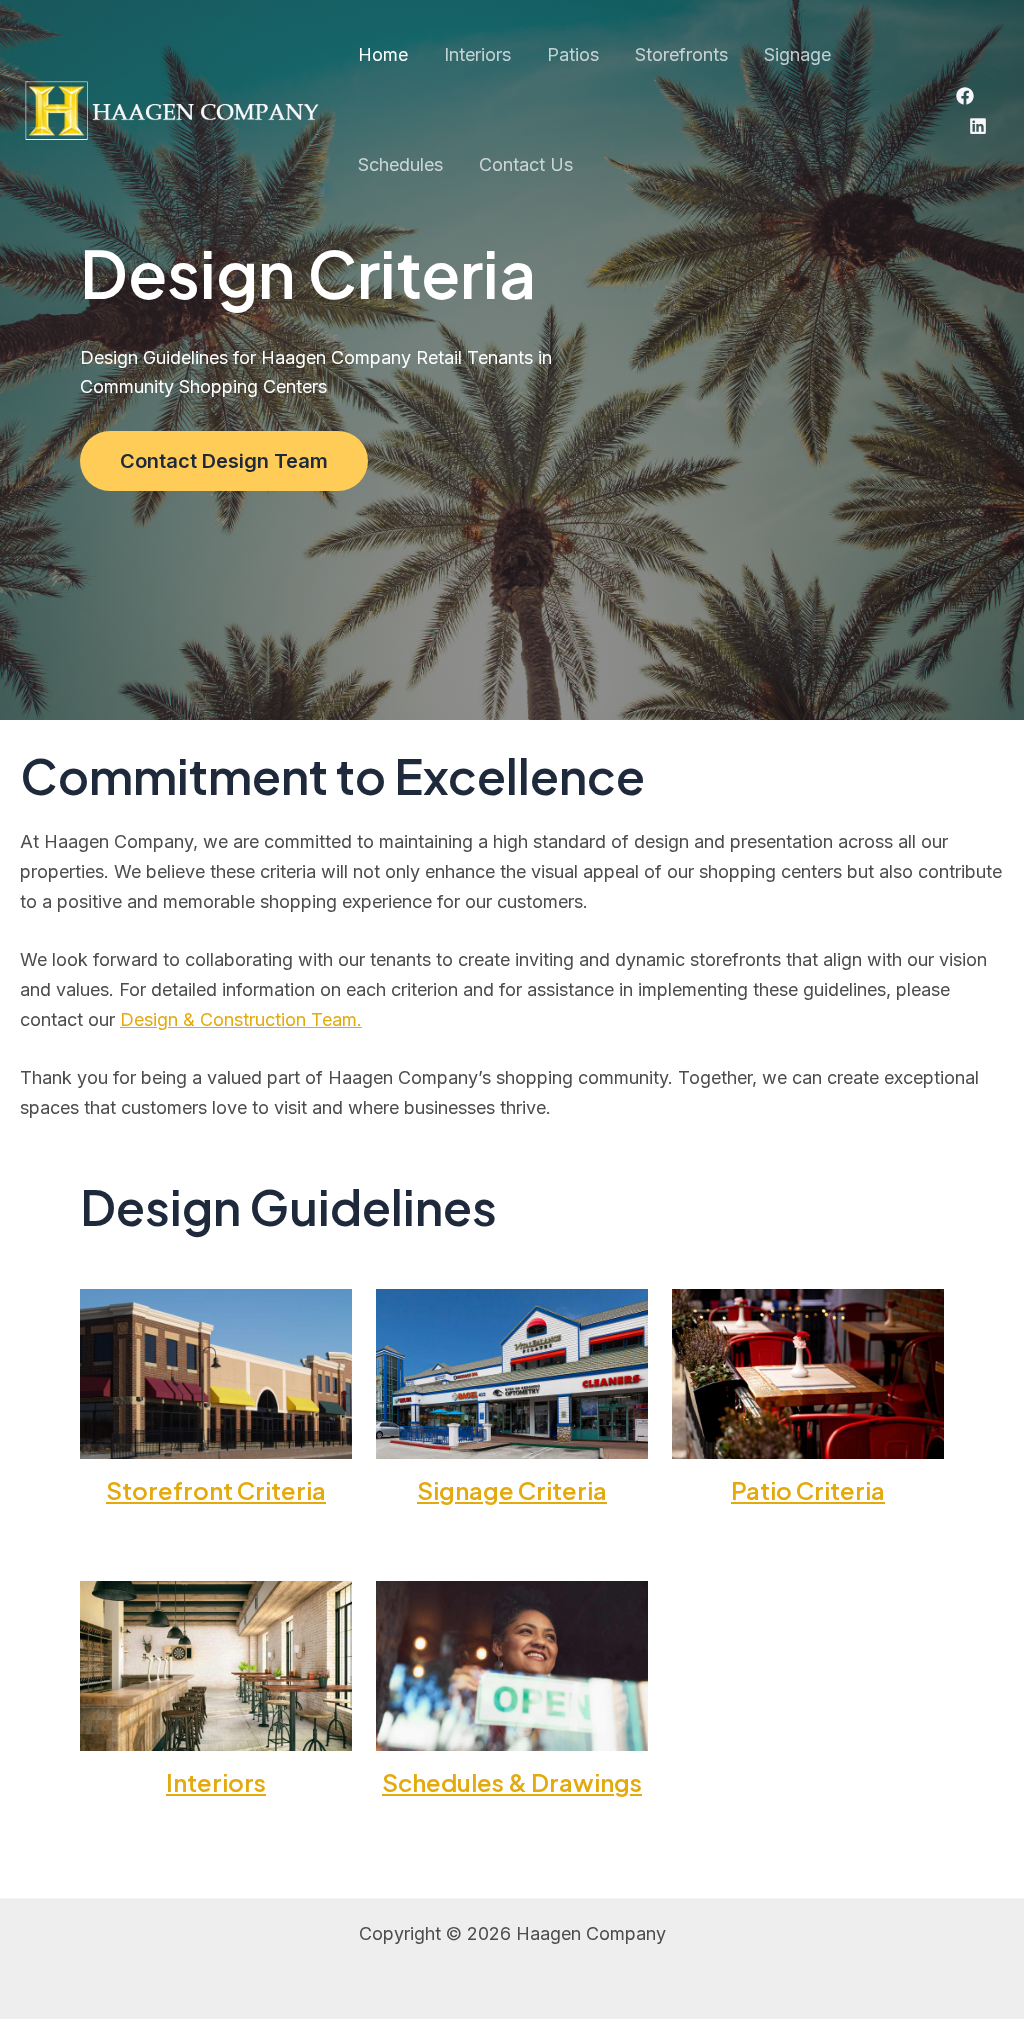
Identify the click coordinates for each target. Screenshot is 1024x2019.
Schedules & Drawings (512, 1782)
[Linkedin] (978, 126)
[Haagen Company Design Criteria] (170, 108)
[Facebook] (965, 96)
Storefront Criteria (216, 1490)
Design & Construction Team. (241, 1019)
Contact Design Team (224, 461)
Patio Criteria (808, 1490)
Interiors (216, 1782)
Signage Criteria (512, 1490)
